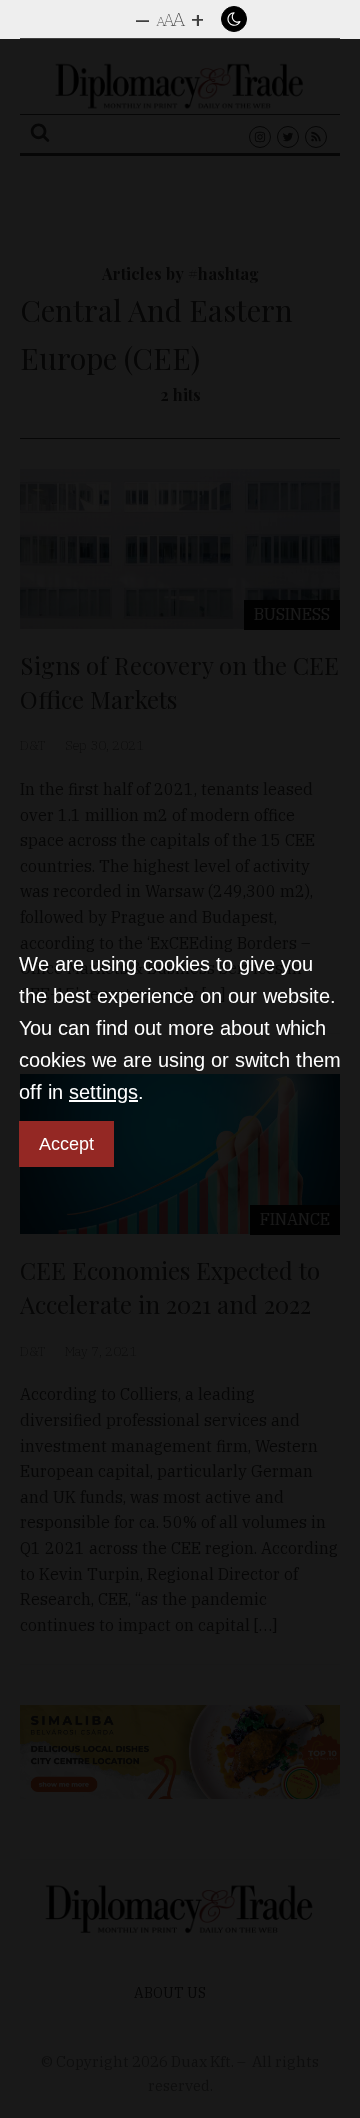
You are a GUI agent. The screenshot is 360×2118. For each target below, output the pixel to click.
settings (103, 1092)
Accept (66, 1144)
